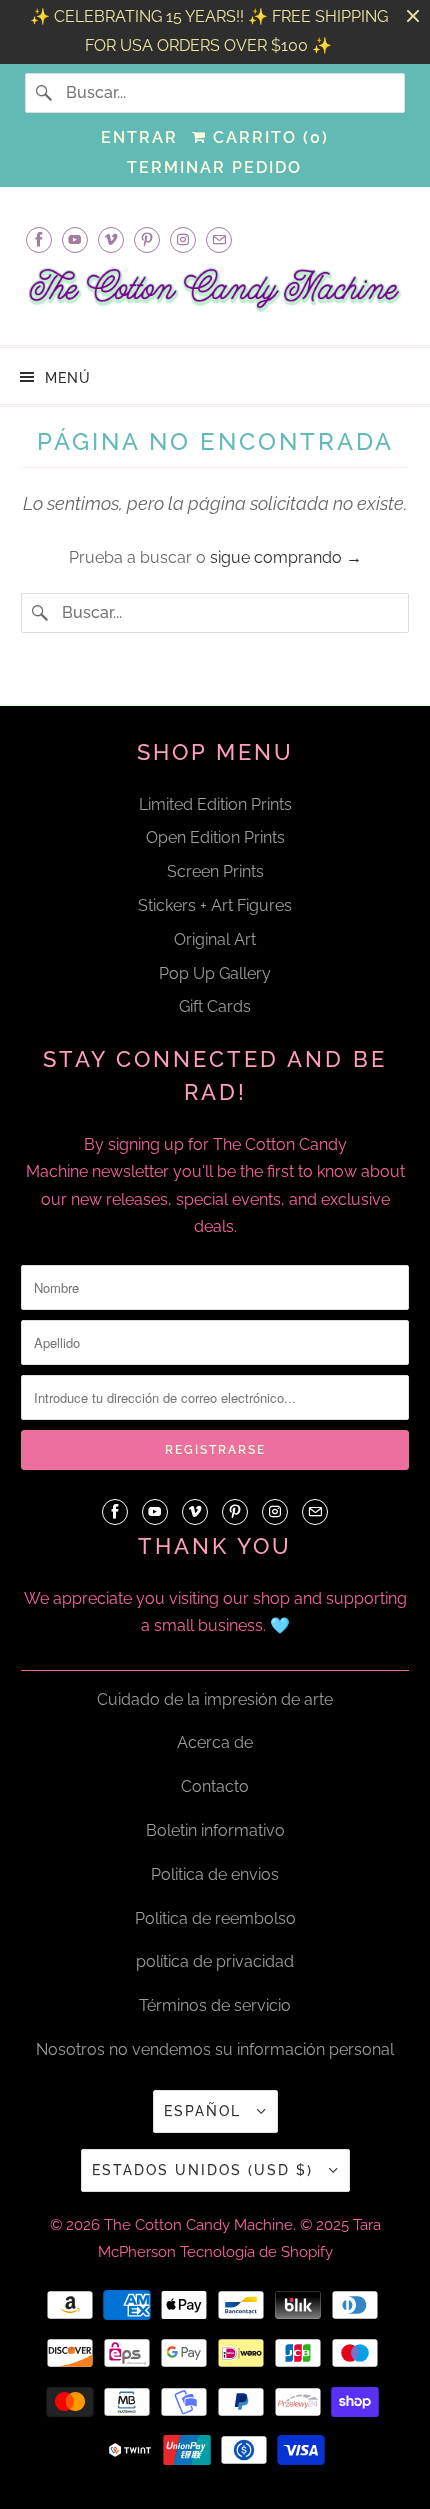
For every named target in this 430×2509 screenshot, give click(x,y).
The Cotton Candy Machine (198, 2225)
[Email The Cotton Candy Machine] (219, 239)
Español (205, 2111)
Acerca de (215, 1742)
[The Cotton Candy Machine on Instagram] (183, 239)
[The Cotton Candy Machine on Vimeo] (111, 239)
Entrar (139, 137)
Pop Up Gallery (215, 973)
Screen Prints (215, 871)
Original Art (215, 939)
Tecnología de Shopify (256, 2252)
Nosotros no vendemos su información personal (215, 2049)
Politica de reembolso (215, 1918)
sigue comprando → (286, 557)
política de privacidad (215, 1961)
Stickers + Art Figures (215, 905)
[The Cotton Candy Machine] (215, 296)
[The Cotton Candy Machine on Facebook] (39, 239)
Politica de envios (215, 1874)
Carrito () (268, 137)
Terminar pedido (214, 167)
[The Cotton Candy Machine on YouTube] (75, 239)
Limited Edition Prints (215, 804)
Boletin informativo (215, 1830)
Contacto (215, 1786)
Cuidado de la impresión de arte (215, 1699)
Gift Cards (215, 1006)
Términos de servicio (215, 2005)
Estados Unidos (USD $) (205, 2170)
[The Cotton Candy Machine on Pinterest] (147, 239)
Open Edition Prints (215, 837)
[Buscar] (45, 93)
